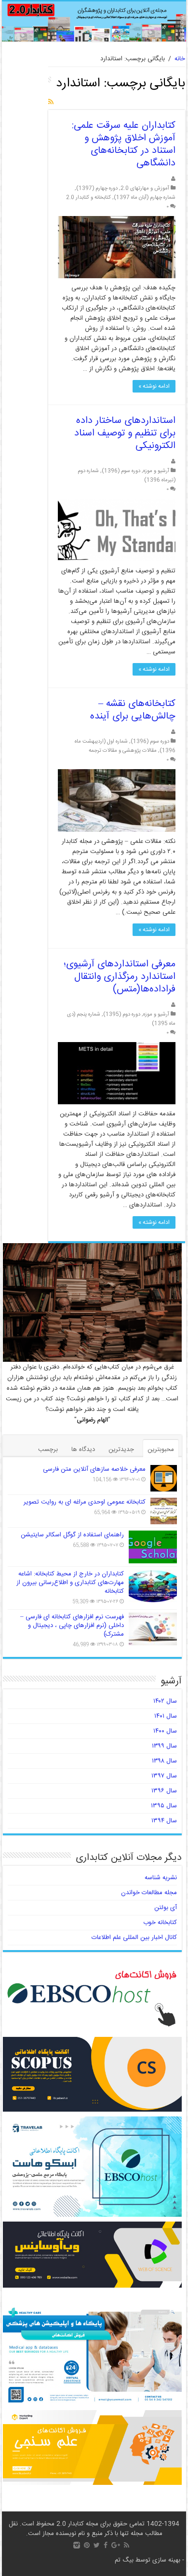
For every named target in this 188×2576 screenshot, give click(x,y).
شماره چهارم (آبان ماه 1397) (145, 197)
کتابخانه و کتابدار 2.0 (88, 197)
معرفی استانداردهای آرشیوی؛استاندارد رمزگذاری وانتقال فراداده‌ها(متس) (120, 977)
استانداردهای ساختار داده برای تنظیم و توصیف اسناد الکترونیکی (125, 433)
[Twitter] (97, 2545)
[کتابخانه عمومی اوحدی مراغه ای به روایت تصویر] (164, 1511)
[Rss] (127, 2545)
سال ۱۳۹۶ (164, 1791)
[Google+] (116, 2545)
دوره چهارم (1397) (97, 188)
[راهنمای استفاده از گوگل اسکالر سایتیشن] (153, 1547)
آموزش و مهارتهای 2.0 (145, 188)
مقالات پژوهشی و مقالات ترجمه (123, 751)
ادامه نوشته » (154, 386)
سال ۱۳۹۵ (164, 1806)
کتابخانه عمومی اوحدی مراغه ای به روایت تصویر (85, 1502)
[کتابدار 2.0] (94, 21)
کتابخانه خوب (160, 1923)
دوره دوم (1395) (122, 1014)
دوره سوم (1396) (121, 471)
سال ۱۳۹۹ (164, 1746)
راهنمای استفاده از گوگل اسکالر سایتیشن (72, 1535)
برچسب (48, 1450)
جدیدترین (121, 1450)
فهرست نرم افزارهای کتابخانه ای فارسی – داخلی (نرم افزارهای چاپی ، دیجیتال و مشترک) (72, 1626)
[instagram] (77, 2545)
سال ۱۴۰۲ (165, 1701)
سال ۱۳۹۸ (164, 1761)
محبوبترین (161, 1450)
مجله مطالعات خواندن (149, 1893)
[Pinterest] (87, 2545)
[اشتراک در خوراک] (51, 103)
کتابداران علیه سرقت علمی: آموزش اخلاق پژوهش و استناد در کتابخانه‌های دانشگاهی (124, 144)
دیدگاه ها (83, 1450)
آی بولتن (166, 1908)
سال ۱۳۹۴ (164, 1821)
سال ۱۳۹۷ (164, 1776)
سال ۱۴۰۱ (166, 1716)
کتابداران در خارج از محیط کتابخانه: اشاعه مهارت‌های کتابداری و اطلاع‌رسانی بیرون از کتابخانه (70, 1583)
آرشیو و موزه (156, 471)
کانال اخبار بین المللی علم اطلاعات (134, 1938)
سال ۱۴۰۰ (165, 1731)
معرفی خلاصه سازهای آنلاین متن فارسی (94, 1469)
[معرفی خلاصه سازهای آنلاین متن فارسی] (164, 1478)
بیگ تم (124, 2560)
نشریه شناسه (161, 1878)
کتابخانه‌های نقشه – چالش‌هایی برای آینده (133, 710)
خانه (180, 59)
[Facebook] (106, 2545)
